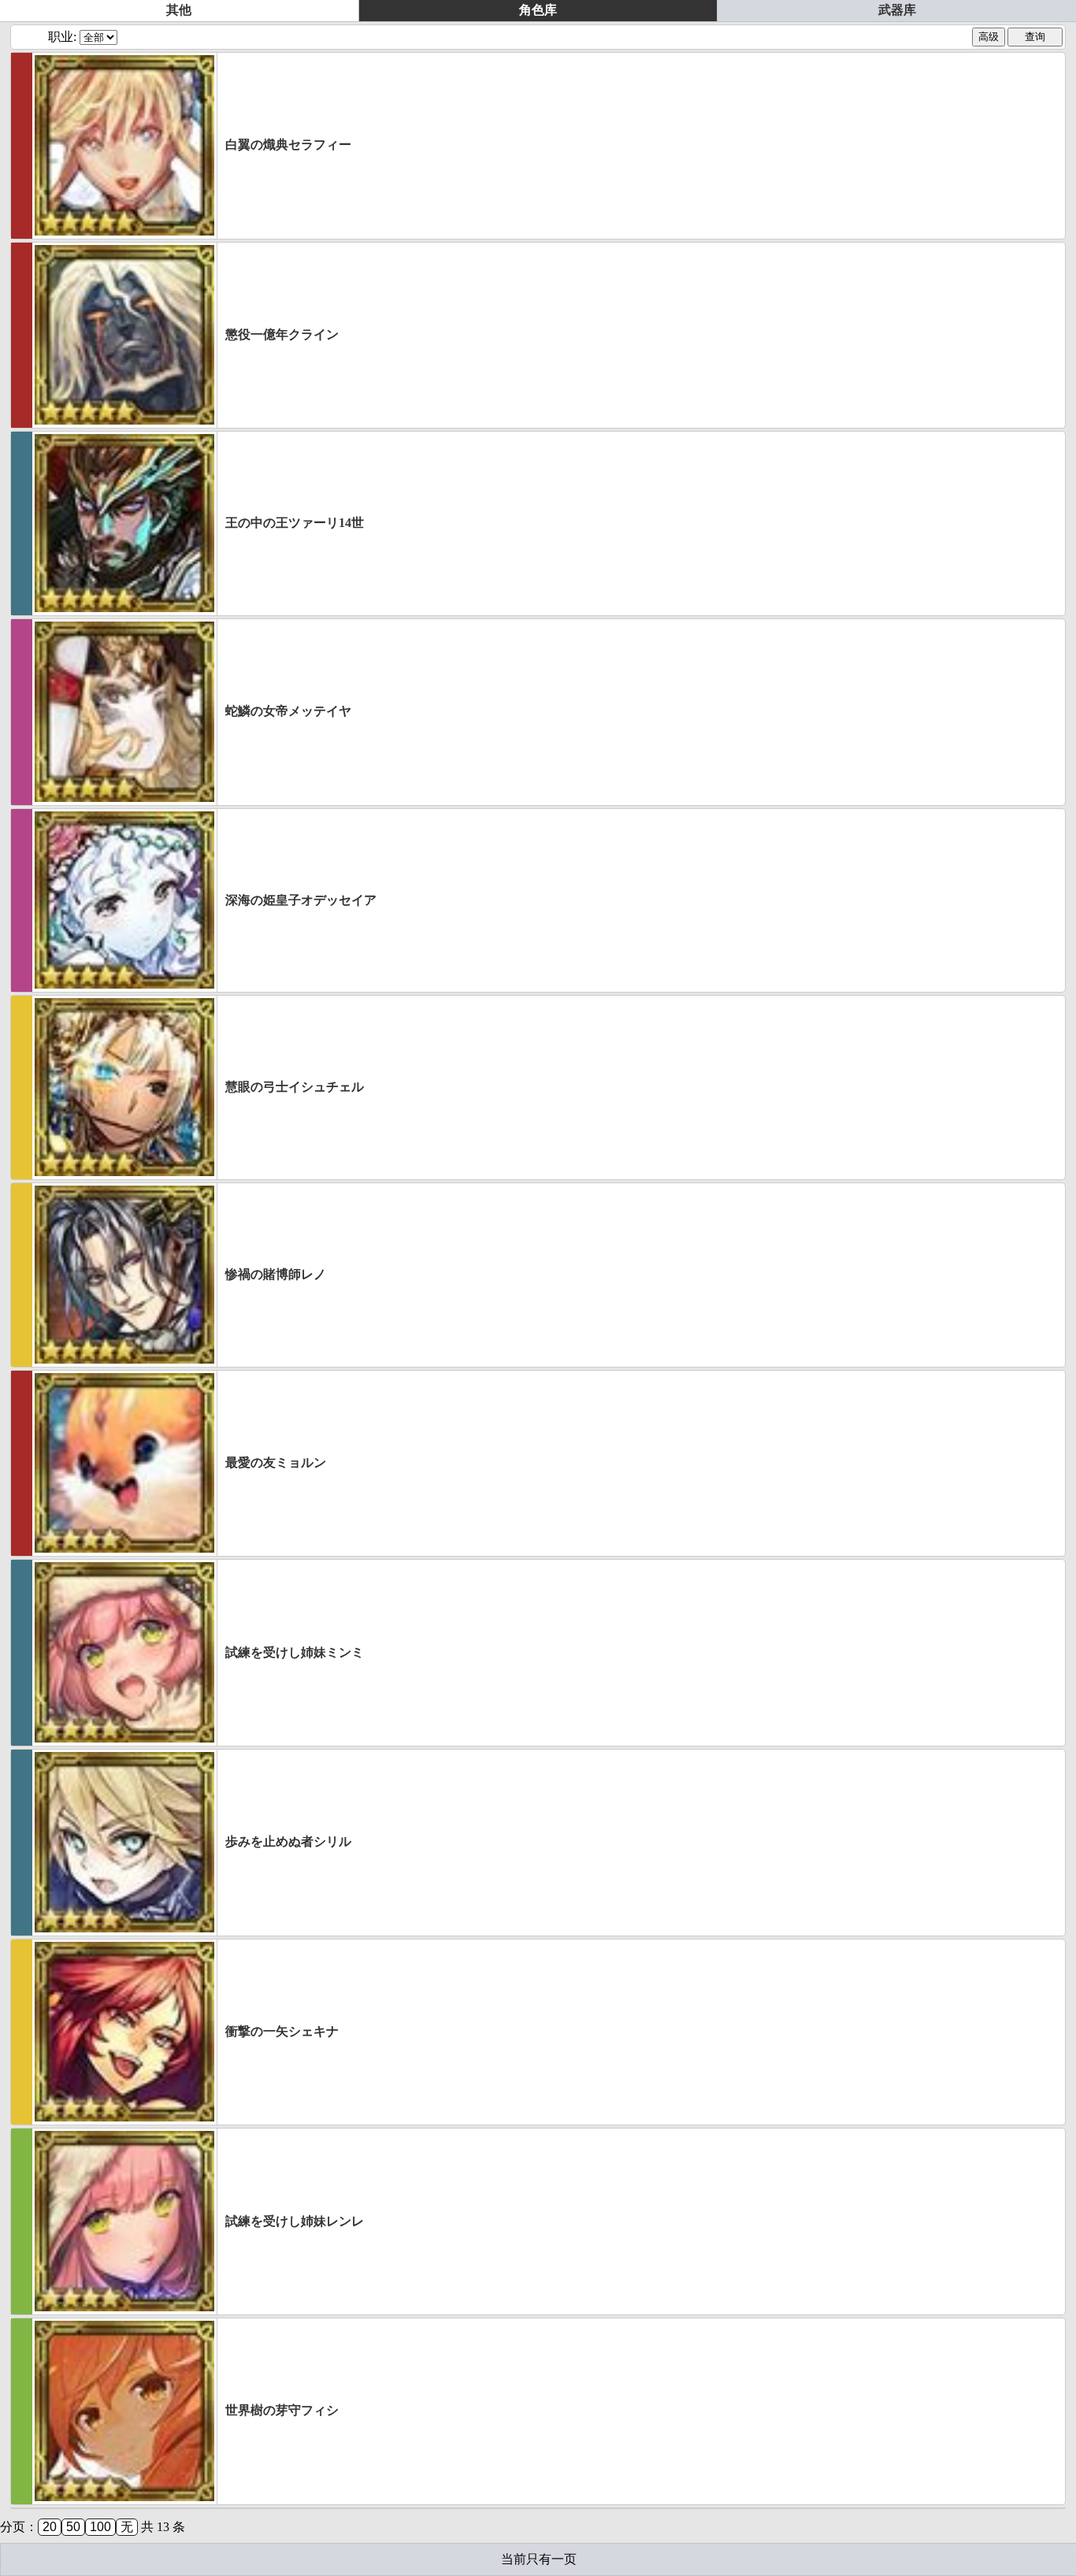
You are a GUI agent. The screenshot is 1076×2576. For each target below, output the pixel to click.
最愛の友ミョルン (276, 1462)
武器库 (897, 10)
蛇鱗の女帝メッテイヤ (288, 711)
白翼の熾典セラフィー (288, 145)
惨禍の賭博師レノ (276, 1274)
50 (73, 2527)
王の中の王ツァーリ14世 (295, 523)
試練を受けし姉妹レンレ (295, 2221)
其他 (179, 10)
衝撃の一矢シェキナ (282, 2031)
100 (100, 2527)
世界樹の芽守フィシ (282, 2410)
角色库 (538, 10)
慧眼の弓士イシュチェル (295, 1087)
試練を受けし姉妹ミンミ (295, 1652)
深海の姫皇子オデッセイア (301, 900)
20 (50, 2527)
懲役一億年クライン (282, 334)
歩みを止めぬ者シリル (288, 1841)
